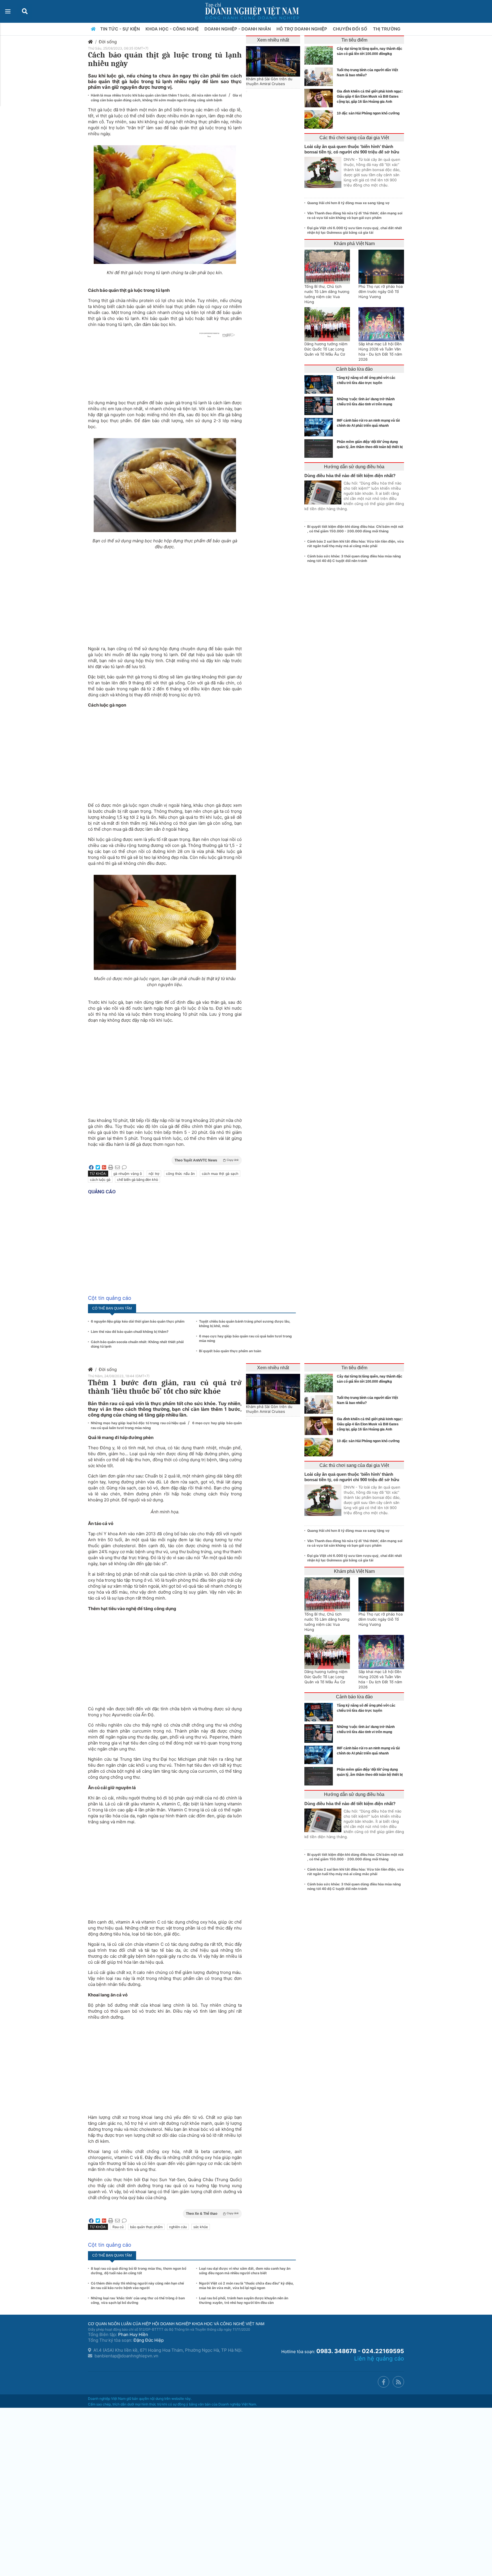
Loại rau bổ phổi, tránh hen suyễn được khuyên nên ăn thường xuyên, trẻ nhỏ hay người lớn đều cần (244, 2300)
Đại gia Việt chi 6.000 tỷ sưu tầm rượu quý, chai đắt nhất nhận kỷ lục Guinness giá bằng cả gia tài (355, 230)
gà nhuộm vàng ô (128, 1174)
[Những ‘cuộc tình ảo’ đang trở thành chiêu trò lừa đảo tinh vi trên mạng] (320, 406)
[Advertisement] (165, 595)
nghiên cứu (178, 2227)
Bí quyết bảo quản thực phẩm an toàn (230, 1351)
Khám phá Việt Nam (354, 244)
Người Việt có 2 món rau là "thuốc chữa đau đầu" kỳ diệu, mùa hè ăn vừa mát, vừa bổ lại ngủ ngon (246, 2285)
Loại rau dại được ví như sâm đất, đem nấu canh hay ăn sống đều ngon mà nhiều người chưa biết (245, 2271)
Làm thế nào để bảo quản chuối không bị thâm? (130, 1332)
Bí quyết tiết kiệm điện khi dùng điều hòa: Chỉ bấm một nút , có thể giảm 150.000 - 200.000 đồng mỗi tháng (355, 529)
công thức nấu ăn (180, 1174)
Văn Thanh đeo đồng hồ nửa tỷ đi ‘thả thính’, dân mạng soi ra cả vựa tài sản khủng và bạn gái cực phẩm (355, 215)
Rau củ (118, 2227)
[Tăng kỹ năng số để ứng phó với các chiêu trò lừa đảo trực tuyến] (320, 384)
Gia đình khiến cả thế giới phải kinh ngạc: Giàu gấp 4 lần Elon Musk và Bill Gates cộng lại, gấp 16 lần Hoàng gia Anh (370, 97)
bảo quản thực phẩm (146, 2227)
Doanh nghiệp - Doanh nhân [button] (238, 29)
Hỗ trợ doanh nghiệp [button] (302, 29)
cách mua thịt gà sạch (220, 1174)
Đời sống (108, 42)
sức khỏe (201, 2227)
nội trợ (154, 1174)
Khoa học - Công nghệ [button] (173, 29)
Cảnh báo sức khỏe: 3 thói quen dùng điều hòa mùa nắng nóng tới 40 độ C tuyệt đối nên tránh (354, 558)
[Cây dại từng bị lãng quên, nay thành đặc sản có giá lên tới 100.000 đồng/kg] (320, 55)
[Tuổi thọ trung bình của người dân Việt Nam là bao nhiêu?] (320, 77)
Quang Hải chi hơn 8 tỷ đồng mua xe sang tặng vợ (348, 203)
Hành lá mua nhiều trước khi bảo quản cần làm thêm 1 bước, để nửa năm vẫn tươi (159, 95)
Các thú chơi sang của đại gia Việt (354, 138)
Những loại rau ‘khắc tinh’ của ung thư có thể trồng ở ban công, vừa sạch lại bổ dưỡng (138, 2300)
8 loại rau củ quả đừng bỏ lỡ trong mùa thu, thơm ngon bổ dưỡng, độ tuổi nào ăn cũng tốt (139, 2271)
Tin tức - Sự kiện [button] (121, 29)
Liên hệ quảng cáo (379, 2359)
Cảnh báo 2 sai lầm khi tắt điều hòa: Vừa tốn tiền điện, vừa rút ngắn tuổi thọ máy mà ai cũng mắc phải (355, 544)
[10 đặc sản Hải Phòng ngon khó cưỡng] (320, 119)
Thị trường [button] (387, 29)
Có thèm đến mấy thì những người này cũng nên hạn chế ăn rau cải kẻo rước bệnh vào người (137, 2285)
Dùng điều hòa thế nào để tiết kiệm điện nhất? (350, 476)
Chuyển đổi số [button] (351, 29)
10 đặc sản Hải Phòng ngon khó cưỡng (368, 113)
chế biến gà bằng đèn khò (138, 1180)
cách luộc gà (100, 1180)
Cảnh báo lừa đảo (354, 369)
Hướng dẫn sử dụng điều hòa (354, 467)
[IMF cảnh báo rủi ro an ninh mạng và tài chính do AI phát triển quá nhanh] (320, 427)
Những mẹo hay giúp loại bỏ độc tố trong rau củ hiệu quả (139, 1423)
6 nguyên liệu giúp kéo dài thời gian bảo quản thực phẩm (138, 1321)
